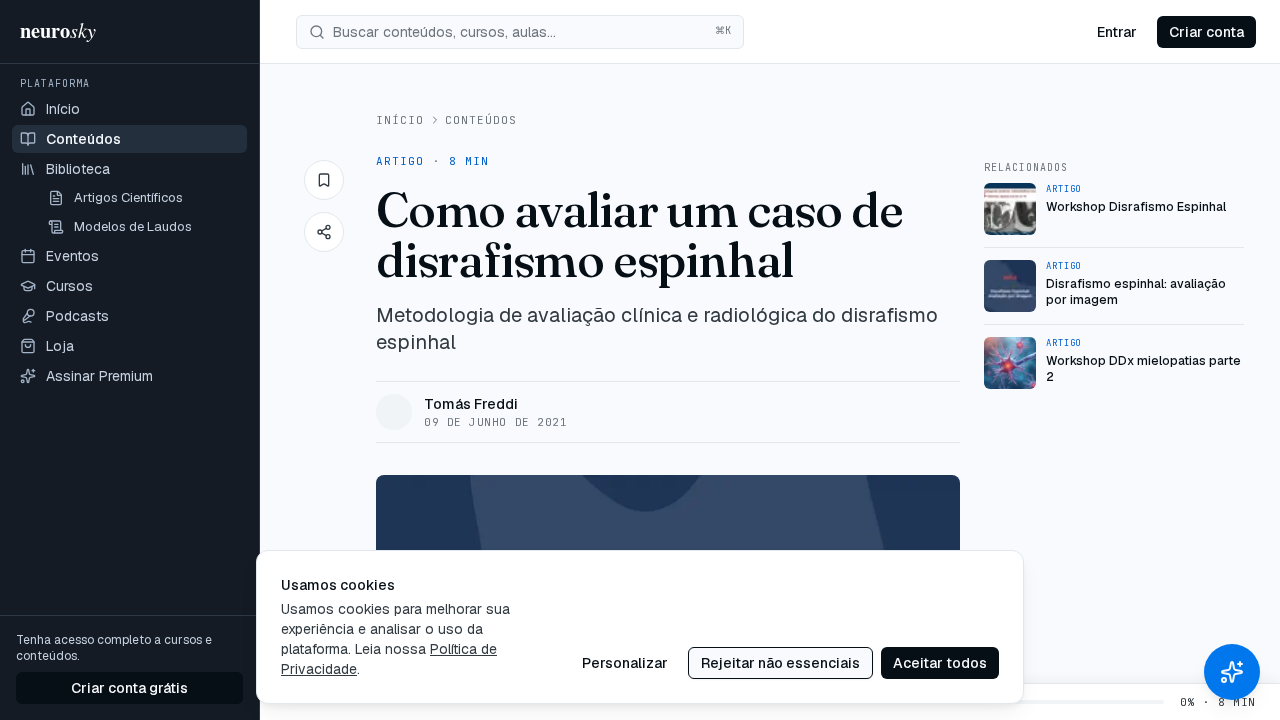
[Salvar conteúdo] (324, 180)
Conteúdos (481, 120)
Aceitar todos (940, 663)
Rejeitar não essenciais (780, 663)
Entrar (1117, 32)
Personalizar (625, 663)
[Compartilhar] (324, 232)
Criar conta (1206, 32)
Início (400, 120)
